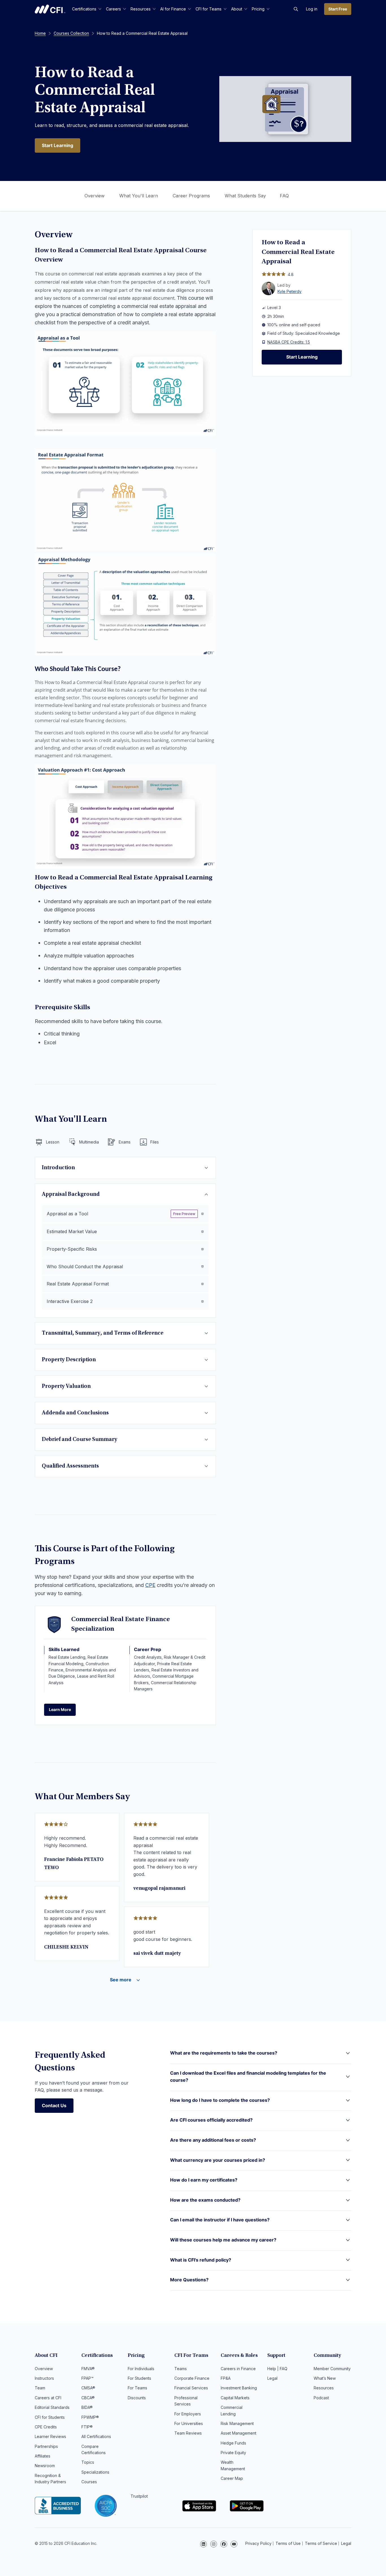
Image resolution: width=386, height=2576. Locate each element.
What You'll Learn (139, 196)
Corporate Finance (192, 2378)
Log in (312, 9)
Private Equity (233, 2453)
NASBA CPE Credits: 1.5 (289, 342)
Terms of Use (288, 2543)
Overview (95, 196)
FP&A (226, 2378)
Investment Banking (239, 2388)
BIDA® (87, 2407)
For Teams (137, 2388)
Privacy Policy (258, 2543)
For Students (139, 2378)
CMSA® (88, 2388)
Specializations (95, 2472)
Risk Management (237, 2423)
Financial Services (191, 2388)
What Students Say (245, 196)
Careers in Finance (238, 2369)
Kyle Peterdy (289, 291)
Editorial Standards (52, 2407)
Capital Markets (235, 2398)
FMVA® (88, 2369)
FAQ (284, 196)
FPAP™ (87, 2378)
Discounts (137, 2398)
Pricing (258, 9)
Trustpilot (139, 2496)
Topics (88, 2462)
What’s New (325, 2378)
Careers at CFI (48, 2398)
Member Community (332, 2369)
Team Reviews (188, 2433)
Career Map (232, 2478)
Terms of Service (321, 2543)
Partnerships (46, 2446)
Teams (181, 2369)
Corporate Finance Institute (50, 9)
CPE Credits (46, 2427)
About (237, 9)
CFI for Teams (209, 9)
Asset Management (238, 2433)
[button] (296, 9)
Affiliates (43, 2456)
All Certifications (96, 2436)
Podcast (321, 2398)
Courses (89, 2482)
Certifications (84, 9)
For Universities (189, 2423)
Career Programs (191, 196)
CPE (150, 1585)
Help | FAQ (277, 2369)
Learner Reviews (50, 2436)
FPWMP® (90, 2417)
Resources (141, 9)
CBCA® (88, 2398)
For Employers (188, 2414)
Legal (272, 2378)
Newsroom (45, 2466)
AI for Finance (173, 9)
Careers (113, 9)
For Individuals (141, 2369)
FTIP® (87, 2427)
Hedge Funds (233, 2443)
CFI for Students (50, 2417)
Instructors (44, 2378)
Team (40, 2388)
